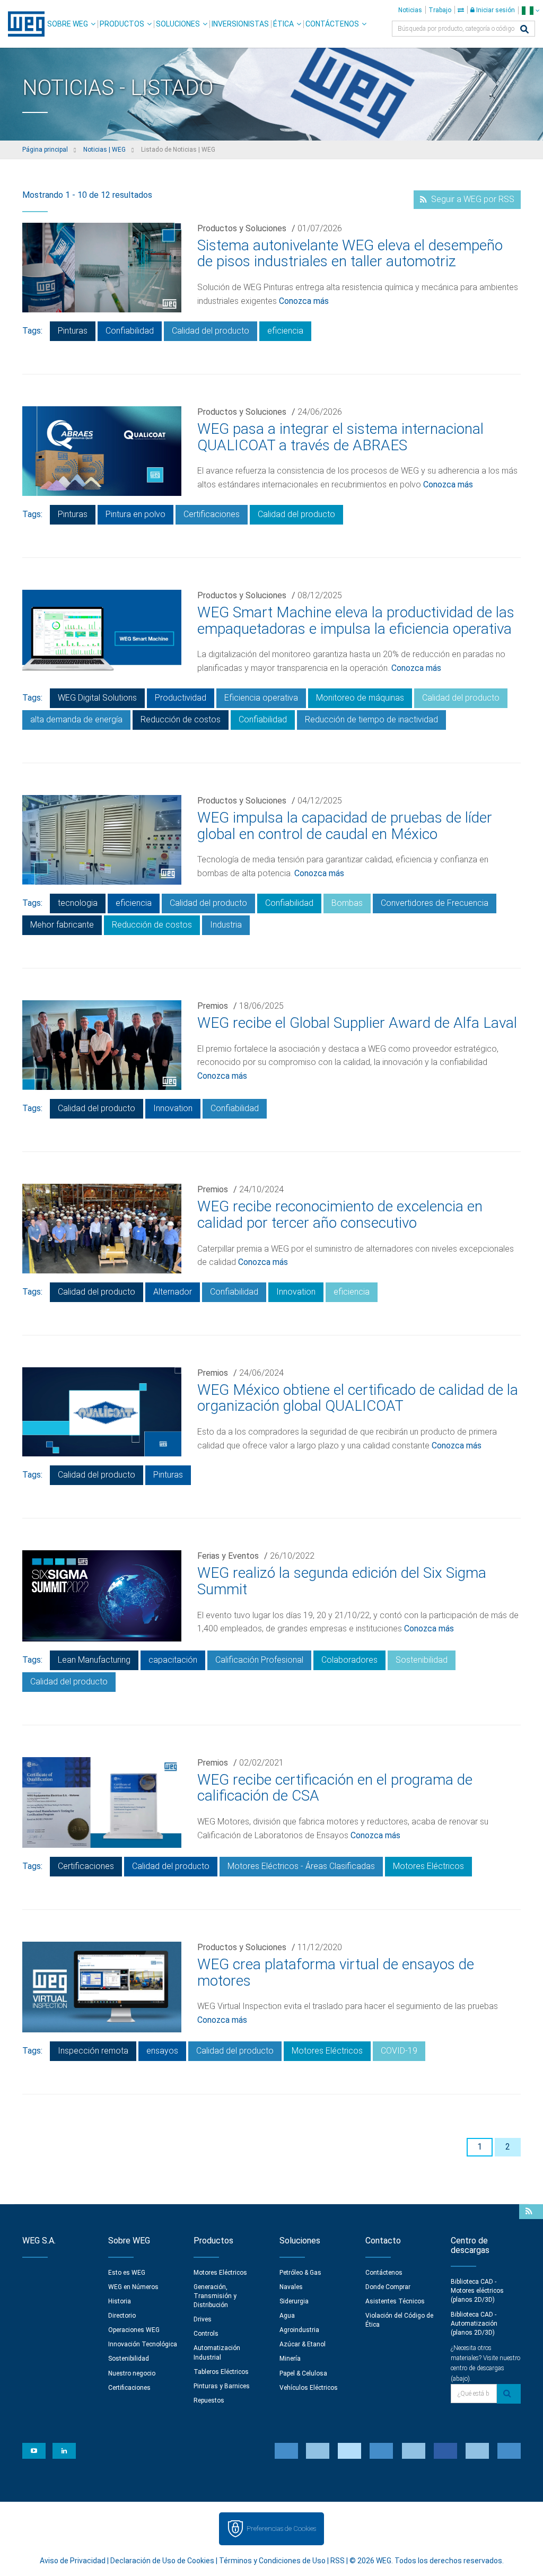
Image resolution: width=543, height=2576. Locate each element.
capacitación (173, 1660)
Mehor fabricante (62, 925)
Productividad (181, 698)
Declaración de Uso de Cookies (162, 2561)
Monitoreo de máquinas (360, 698)
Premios (213, 1006)
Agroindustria (299, 2330)
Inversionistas (240, 24)
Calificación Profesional (259, 1660)
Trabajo (440, 10)
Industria (226, 925)
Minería (290, 2359)
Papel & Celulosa (303, 2373)
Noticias (410, 10)
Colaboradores (349, 1660)
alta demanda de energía (76, 719)
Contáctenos (332, 24)
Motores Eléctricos (428, 1866)
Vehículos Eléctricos (309, 2388)
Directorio (122, 2316)
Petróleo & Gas (300, 2273)
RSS (338, 2561)
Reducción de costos (181, 719)
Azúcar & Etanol (303, 2344)
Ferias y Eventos (228, 1556)
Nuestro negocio (132, 2373)
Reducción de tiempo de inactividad (371, 719)
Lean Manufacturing (94, 1660)
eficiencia (285, 331)
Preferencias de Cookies (281, 2529)
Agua (287, 2316)
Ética (283, 24)
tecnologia (78, 903)
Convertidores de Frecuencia (435, 903)
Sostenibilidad (422, 1660)
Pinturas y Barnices (222, 2386)
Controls (206, 2334)
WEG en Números (133, 2287)
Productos (122, 24)
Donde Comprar (388, 2287)
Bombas (347, 903)
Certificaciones (212, 514)
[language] (531, 10)
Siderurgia (294, 2301)
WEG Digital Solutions (97, 698)
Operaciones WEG (134, 2330)
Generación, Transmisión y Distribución (215, 2296)
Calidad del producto (211, 331)
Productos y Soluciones (242, 228)
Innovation (173, 1108)
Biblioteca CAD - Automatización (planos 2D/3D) (474, 2324)
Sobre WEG (68, 24)
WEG (23, 24)
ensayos (162, 2051)
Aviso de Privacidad (73, 2561)
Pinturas (73, 331)
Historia (120, 2301)
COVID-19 (399, 2051)
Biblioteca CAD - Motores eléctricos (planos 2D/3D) (477, 2291)
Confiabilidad (130, 331)
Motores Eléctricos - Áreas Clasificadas (301, 1866)
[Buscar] (524, 30)
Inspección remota (93, 2051)
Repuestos (209, 2400)
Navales (291, 2287)
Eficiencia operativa (261, 698)
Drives (203, 2319)
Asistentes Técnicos (395, 2301)
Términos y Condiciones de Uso (272, 2561)
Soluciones (178, 24)
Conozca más (304, 301)
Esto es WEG (127, 2273)
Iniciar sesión (495, 10)
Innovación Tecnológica (143, 2344)
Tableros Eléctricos (221, 2372)
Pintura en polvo (135, 514)
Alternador (173, 1292)
